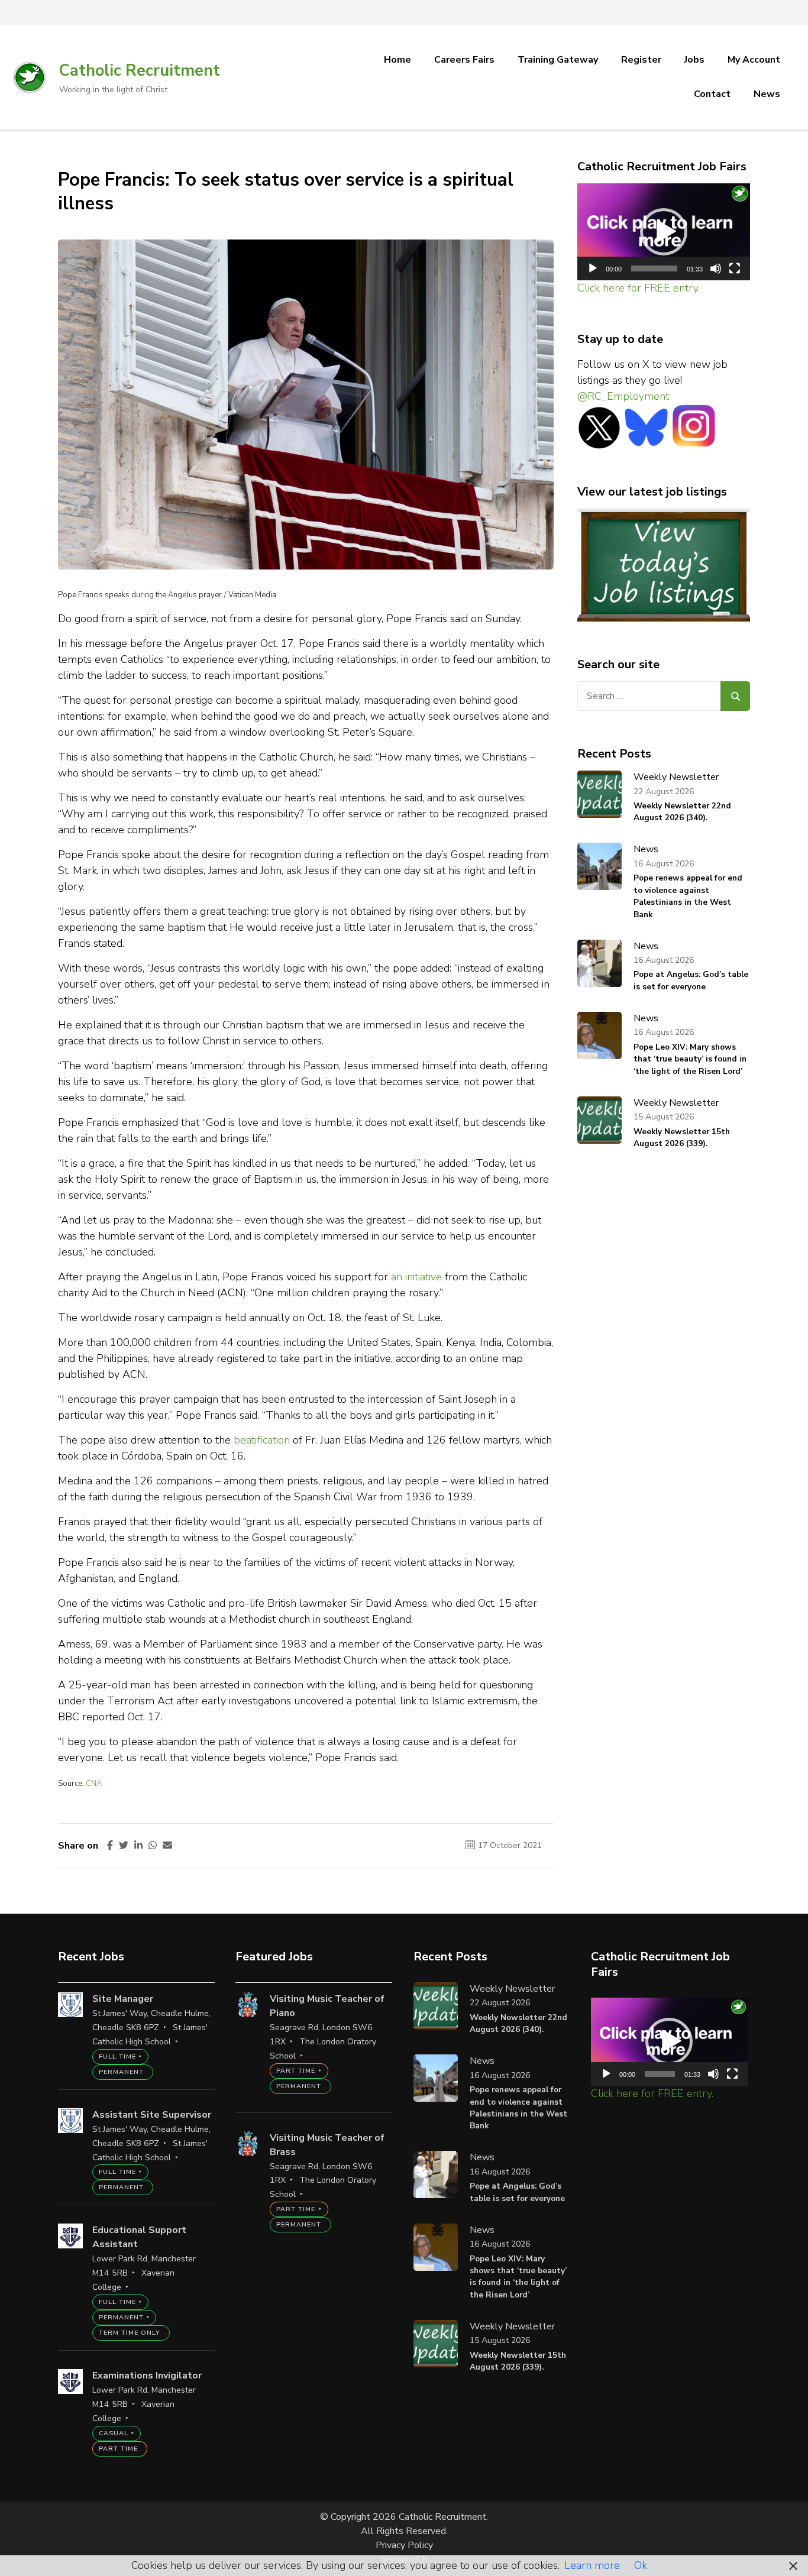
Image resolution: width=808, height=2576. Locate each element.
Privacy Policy (404, 2545)
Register (641, 60)
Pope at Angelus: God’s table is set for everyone (691, 980)
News (767, 94)
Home (397, 60)
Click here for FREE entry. (639, 288)
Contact (712, 94)
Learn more (592, 2565)
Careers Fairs (464, 60)
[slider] (655, 268)
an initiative (416, 1277)
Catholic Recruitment (140, 71)
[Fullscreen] (735, 268)
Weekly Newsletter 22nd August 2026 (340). (682, 812)
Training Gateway (558, 60)
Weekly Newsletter (676, 777)
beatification (262, 1440)
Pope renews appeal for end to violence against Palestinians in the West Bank (688, 896)
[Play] (593, 268)
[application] (664, 232)
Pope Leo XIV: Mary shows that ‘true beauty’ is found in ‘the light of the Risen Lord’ (690, 1059)
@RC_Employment (623, 396)
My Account (754, 60)
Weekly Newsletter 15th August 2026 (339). (682, 1137)
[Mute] (716, 268)
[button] (664, 232)
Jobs (694, 60)
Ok (641, 2565)
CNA (94, 1784)
